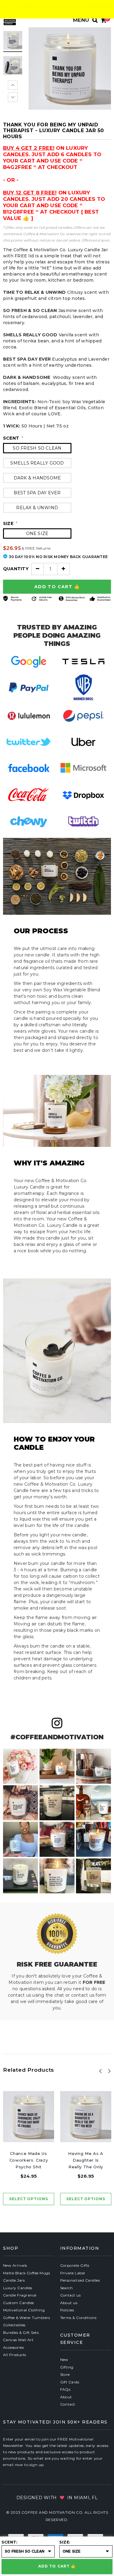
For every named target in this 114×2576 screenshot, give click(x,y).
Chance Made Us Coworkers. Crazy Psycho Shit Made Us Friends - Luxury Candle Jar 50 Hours (29, 2161)
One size (37, 533)
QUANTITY (16, 569)
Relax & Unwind (37, 508)
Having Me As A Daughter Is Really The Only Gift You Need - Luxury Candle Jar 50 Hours (86, 2161)
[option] (70, 69)
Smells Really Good (37, 463)
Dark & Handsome (37, 478)
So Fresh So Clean (37, 448)
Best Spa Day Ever (37, 493)
